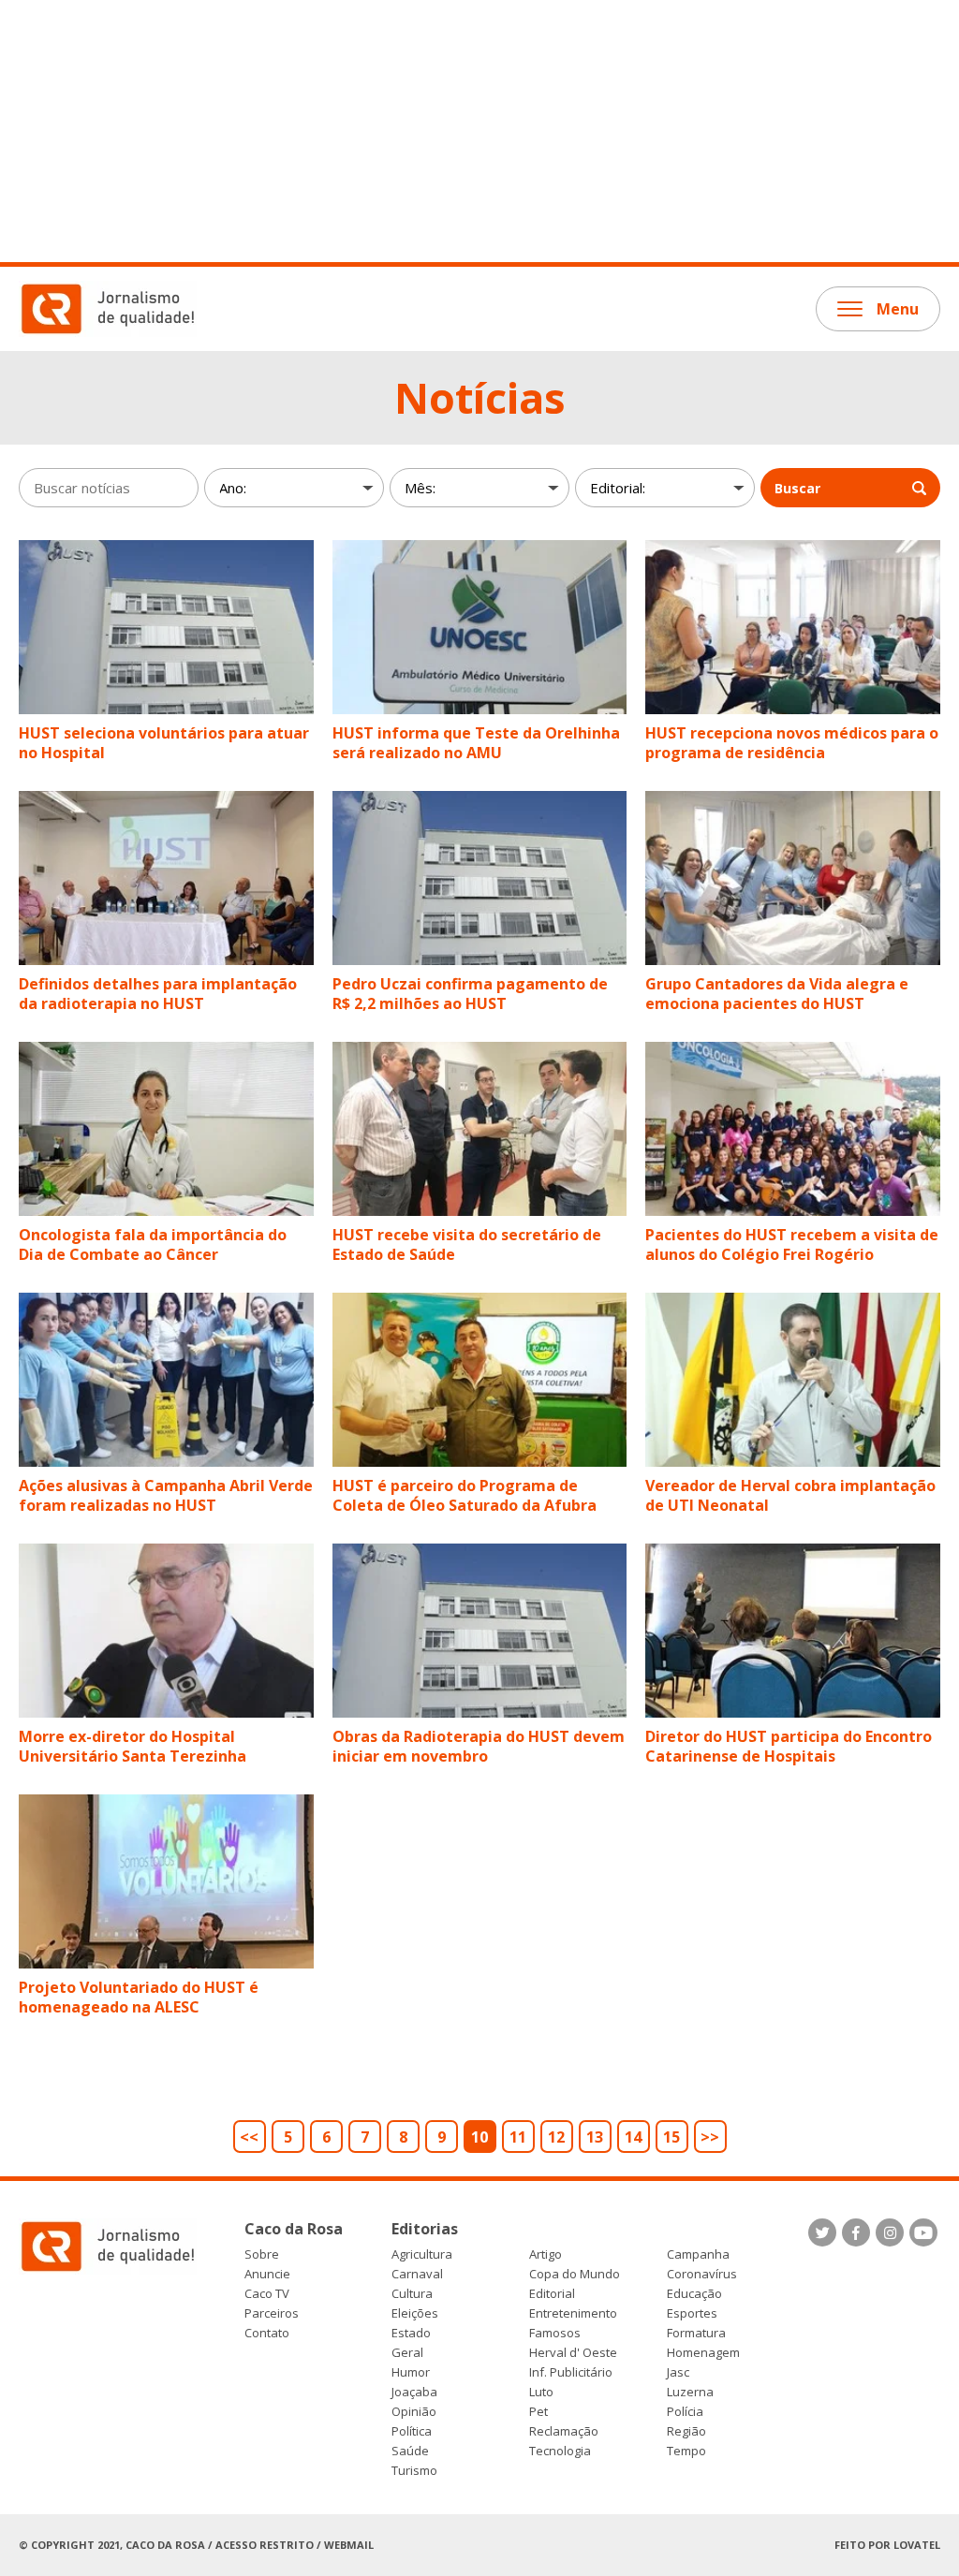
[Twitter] (822, 2232)
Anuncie (267, 2274)
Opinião (414, 2412)
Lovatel (917, 2545)
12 (556, 2137)
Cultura (412, 2294)
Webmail (349, 2545)
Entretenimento (573, 2313)
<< (249, 2137)
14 (633, 2137)
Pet (539, 2412)
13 (595, 2137)
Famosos (555, 2333)
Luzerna (690, 2392)
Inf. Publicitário (571, 2372)
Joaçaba (414, 2392)
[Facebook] (856, 2232)
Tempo (686, 2451)
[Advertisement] (479, 131)
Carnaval (417, 2274)
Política (412, 2431)
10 (479, 2137)
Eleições (415, 2313)
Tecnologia (560, 2451)
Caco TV (267, 2294)
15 (671, 2137)
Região (686, 2431)
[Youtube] (923, 2232)
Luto (541, 2392)
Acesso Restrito (265, 2545)
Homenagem (703, 2353)
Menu (898, 309)
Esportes (692, 2313)
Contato (267, 2333)
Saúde (410, 2451)
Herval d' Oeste (573, 2353)
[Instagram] (890, 2232)
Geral (407, 2353)
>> (710, 2137)
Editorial (552, 2294)
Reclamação (564, 2431)
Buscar (797, 488)
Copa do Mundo (575, 2274)
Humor (411, 2372)
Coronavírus (702, 2274)
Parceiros (272, 2313)
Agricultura (422, 2254)
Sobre (262, 2254)
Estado (411, 2333)
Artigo (546, 2254)
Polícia (685, 2412)
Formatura (696, 2333)
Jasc (678, 2372)
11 (518, 2137)
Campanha (698, 2254)
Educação (694, 2294)
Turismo (414, 2471)
